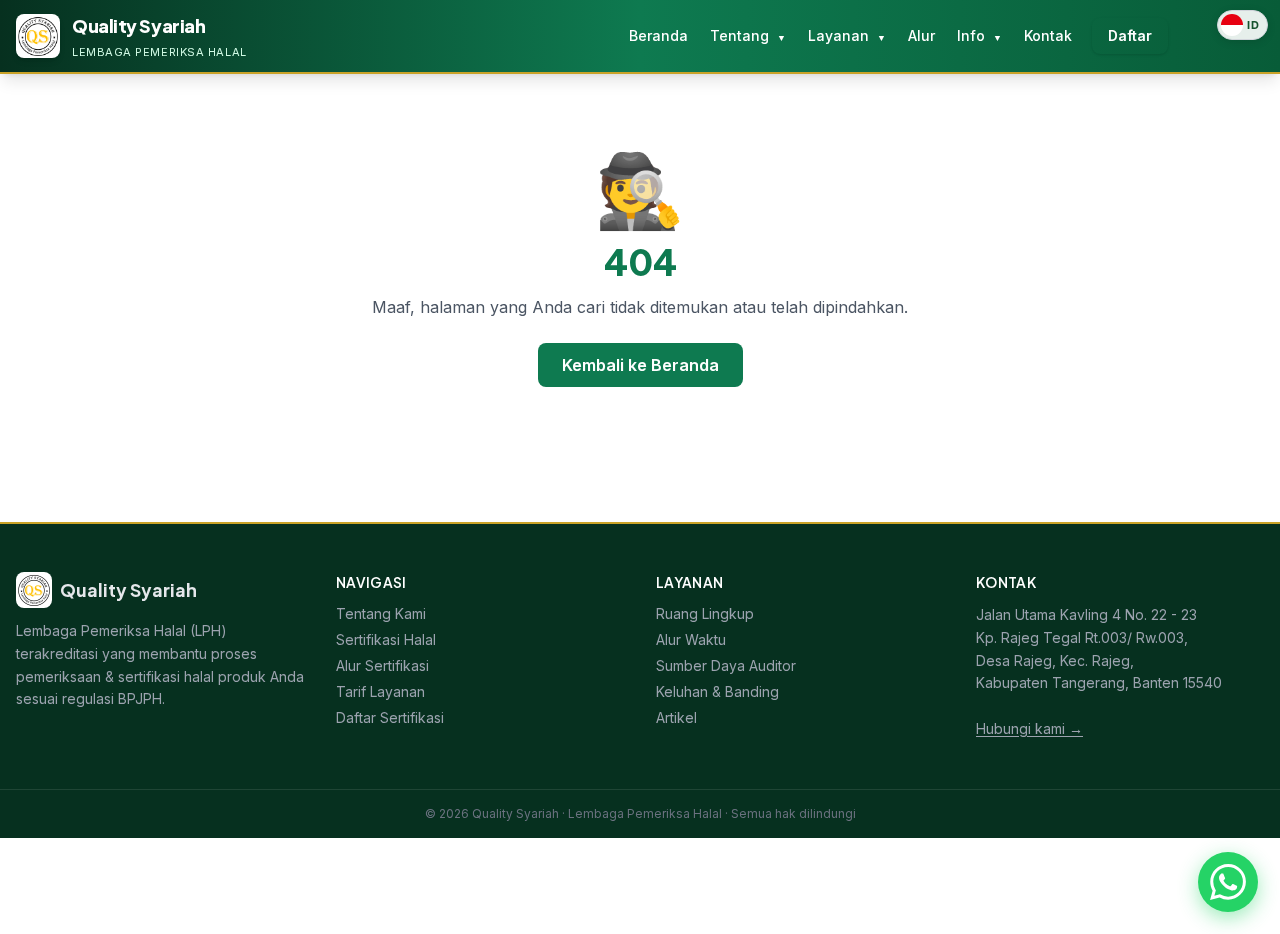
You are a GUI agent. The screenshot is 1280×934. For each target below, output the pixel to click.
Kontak (1048, 35)
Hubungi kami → (1029, 728)
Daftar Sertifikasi (390, 717)
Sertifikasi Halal (386, 639)
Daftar (1130, 35)
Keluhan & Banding (717, 691)
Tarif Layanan (380, 691)
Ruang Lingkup (705, 613)
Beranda (658, 35)
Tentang (748, 35)
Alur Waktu (691, 639)
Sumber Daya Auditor (726, 665)
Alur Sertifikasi (382, 665)
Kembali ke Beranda (640, 365)
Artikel (676, 717)
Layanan (847, 35)
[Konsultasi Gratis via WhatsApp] (1228, 882)
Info (979, 35)
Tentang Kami (381, 613)
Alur (921, 35)
